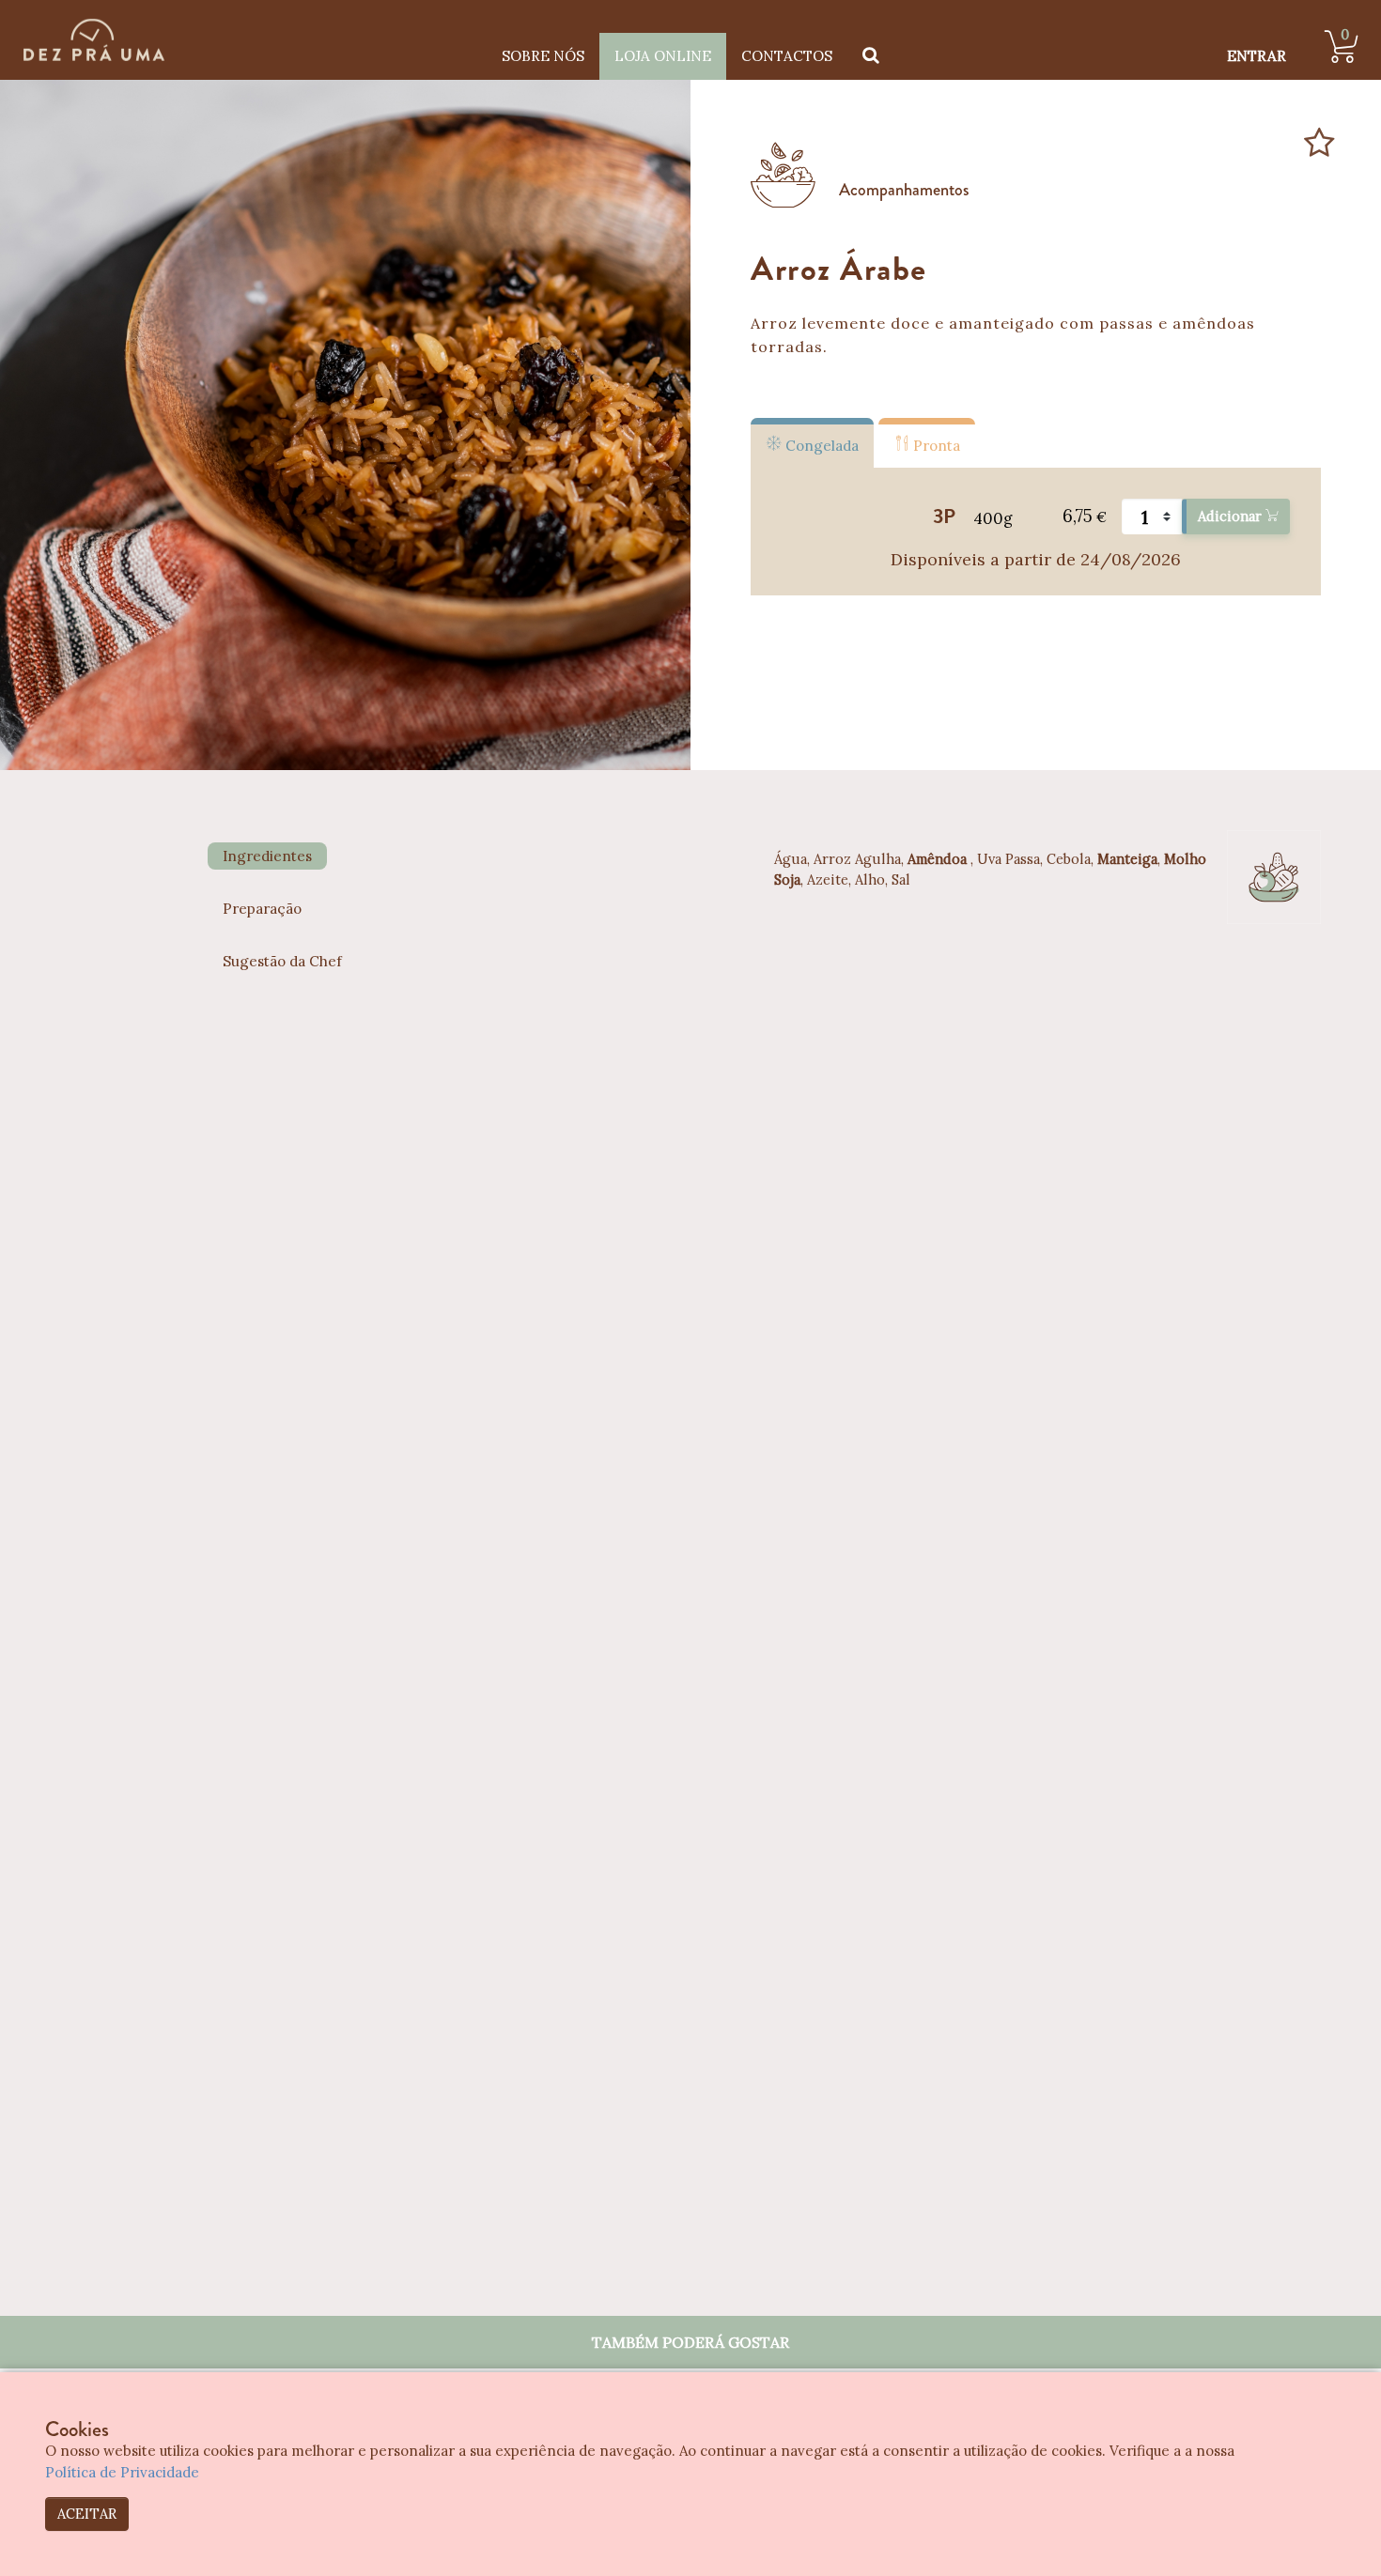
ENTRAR (1257, 56)
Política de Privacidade (122, 2472)
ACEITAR (87, 2514)
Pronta (935, 446)
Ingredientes (267, 856)
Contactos (787, 56)
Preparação (262, 909)
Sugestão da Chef (282, 961)
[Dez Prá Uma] (94, 40)
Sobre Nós (543, 56)
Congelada (820, 446)
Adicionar (1232, 516)
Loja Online (663, 56)
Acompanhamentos (904, 190)
